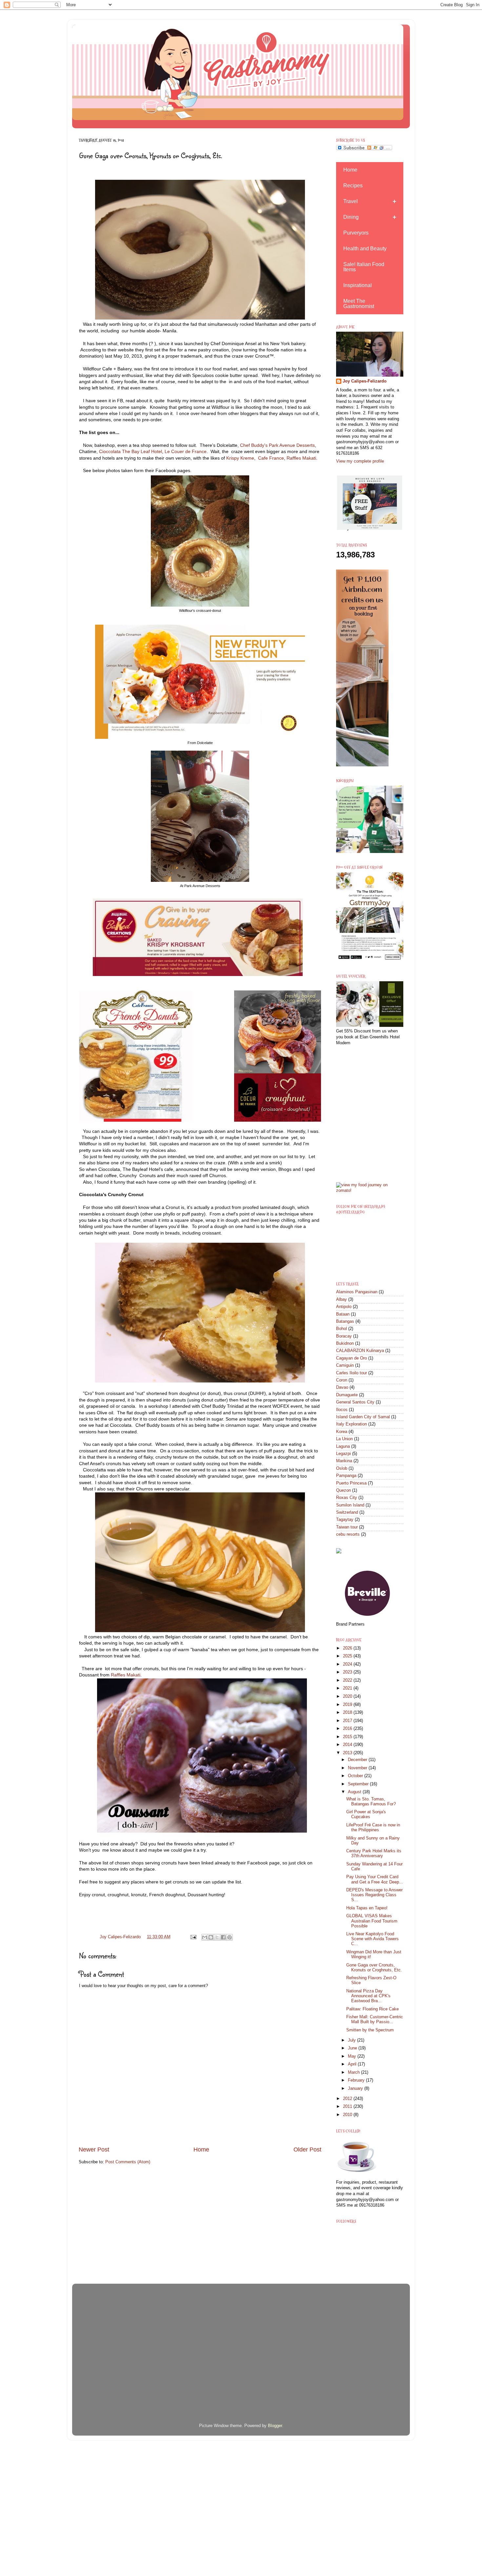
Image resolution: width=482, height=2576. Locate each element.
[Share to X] (217, 1937)
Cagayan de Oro (351, 1358)
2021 (348, 1688)
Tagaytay (345, 1520)
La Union (344, 1439)
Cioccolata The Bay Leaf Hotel (131, 451)
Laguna (343, 1446)
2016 (348, 1729)
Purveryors (356, 233)
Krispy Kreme (240, 458)
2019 (348, 1705)
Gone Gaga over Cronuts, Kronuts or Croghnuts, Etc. (374, 1968)
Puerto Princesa (351, 1483)
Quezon (343, 1490)
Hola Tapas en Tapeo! (367, 1908)
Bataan (343, 1314)
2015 (348, 1737)
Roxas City (347, 1498)
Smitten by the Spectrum (370, 2030)
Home (201, 2150)
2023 (348, 1672)
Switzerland (347, 1512)
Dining (351, 217)
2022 (348, 1680)
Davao (342, 1387)
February (357, 2080)
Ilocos (342, 1410)
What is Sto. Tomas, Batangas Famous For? (371, 1802)
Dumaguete (347, 1395)
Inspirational (358, 285)
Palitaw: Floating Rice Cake (372, 2009)
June (353, 2048)
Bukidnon (345, 1343)
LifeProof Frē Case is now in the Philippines (373, 1828)
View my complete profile (360, 461)
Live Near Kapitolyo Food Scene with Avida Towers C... (372, 1939)
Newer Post (94, 2150)
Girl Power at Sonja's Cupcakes (366, 1814)
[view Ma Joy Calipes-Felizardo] (370, 1191)
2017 (348, 1721)
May (353, 2056)
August (355, 1792)
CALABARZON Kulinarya (360, 1351)
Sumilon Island (350, 1505)
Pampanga (346, 1476)
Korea (342, 1432)
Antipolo (344, 1307)
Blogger (275, 2426)
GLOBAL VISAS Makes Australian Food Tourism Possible (372, 1921)
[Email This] (205, 1937)
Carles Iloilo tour (351, 1373)
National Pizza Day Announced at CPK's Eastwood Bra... (368, 1996)
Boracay (344, 1336)
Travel (351, 201)
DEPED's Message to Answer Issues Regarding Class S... (374, 1895)
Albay (341, 1299)
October (356, 1776)
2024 (348, 1664)
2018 (348, 1713)
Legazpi (343, 1454)
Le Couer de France (185, 451)
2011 (348, 2107)
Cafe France (271, 458)
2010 (348, 2115)
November (358, 1768)
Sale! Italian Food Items (364, 267)
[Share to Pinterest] (230, 1937)
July (352, 2040)
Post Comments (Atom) (128, 2162)
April (353, 2064)
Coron (342, 1380)
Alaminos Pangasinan (357, 1292)
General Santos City (355, 1402)
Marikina (344, 1461)
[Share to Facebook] (223, 1937)
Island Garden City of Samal (363, 1417)
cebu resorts (348, 1534)
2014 (348, 1745)
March (354, 2072)
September (359, 1784)
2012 (348, 2099)
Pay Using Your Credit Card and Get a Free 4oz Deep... (375, 1879)
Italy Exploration (351, 1424)
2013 (348, 1753)
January (356, 2088)
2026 (348, 1648)
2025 (348, 1656)
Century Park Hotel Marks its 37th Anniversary (374, 1853)
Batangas (345, 1321)
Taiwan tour (347, 1527)
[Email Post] (193, 1937)
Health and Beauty (365, 249)
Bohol (341, 1329)
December (358, 1760)
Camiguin (345, 1365)
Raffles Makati (301, 458)
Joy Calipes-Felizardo (365, 381)
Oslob (342, 1468)
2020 (348, 1696)
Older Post (307, 2150)
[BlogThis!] (211, 1937)
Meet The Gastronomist (359, 304)
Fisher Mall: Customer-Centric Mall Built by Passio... (375, 2019)
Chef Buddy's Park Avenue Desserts (277, 445)
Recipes (353, 186)
